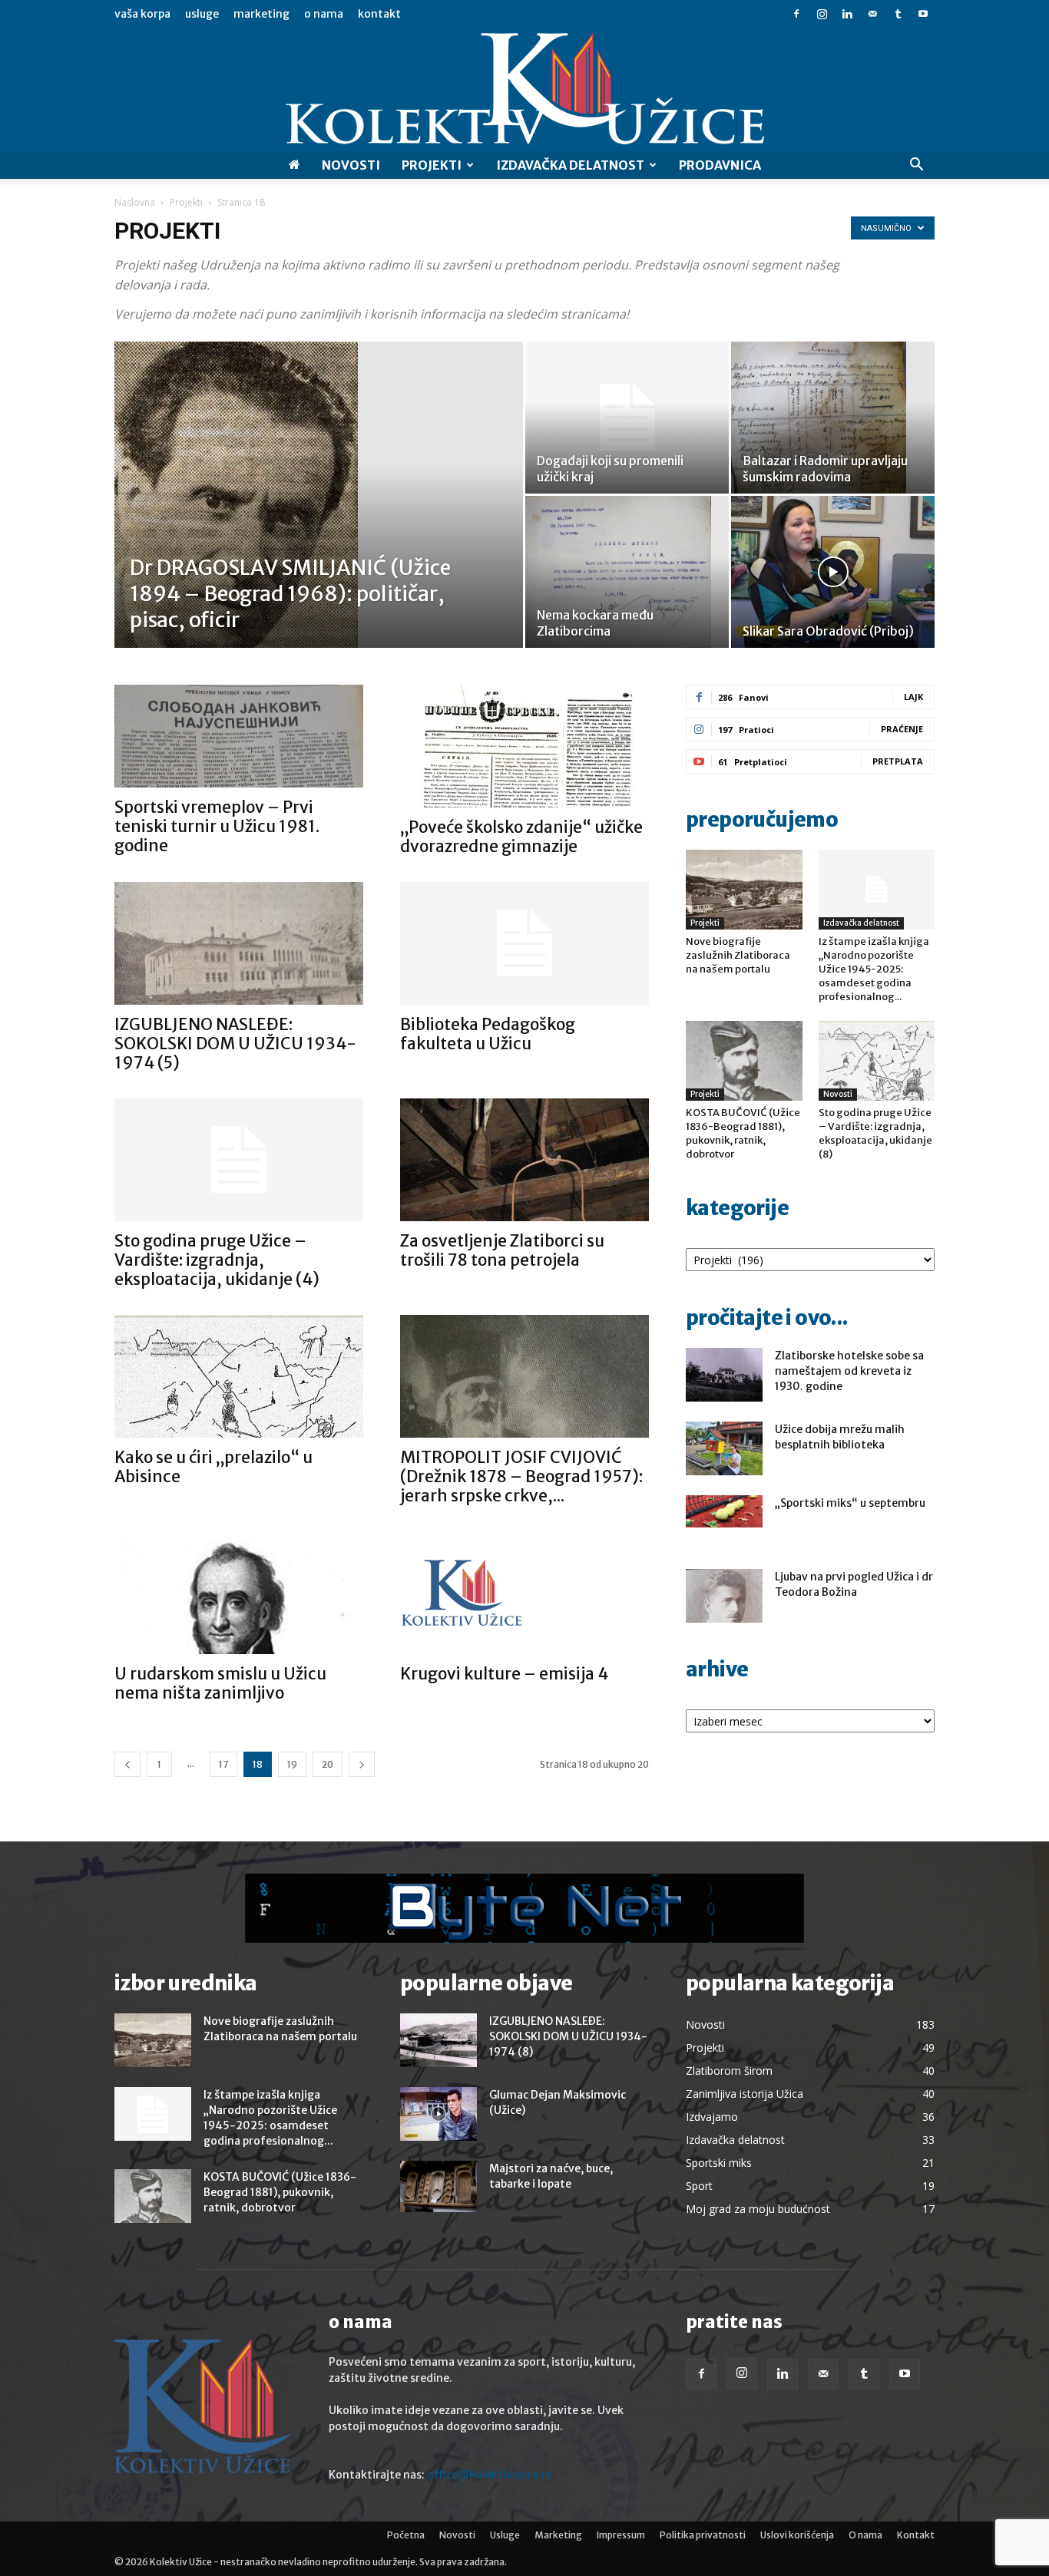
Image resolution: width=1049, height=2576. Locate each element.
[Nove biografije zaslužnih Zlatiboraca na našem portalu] (744, 890)
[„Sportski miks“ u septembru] (724, 1511)
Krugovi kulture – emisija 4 (504, 1674)
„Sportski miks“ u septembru (850, 1503)
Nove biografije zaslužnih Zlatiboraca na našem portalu (738, 955)
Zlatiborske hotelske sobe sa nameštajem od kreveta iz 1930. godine (849, 1371)
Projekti (432, 165)
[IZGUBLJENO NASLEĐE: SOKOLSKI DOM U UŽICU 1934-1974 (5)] (239, 943)
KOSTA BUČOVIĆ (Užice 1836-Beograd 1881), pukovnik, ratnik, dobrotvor (743, 1133)
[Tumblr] (898, 14)
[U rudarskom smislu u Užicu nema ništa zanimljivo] (239, 1593)
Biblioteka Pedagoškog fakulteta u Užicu (488, 1034)
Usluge (202, 14)
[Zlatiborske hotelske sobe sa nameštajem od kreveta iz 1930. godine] (724, 1375)
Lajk (913, 697)
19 (292, 1764)
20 (328, 1764)
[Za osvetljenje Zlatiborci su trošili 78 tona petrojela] (524, 1160)
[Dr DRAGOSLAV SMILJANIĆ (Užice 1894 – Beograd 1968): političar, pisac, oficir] (319, 519)
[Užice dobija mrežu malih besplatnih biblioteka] (724, 1448)
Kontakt (379, 14)
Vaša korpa (142, 14)
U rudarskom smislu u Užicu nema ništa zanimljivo (220, 1683)
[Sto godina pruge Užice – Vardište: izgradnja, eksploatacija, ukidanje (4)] (239, 1160)
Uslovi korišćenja (797, 2535)
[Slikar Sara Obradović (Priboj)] (833, 572)
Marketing (261, 14)
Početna (406, 2535)
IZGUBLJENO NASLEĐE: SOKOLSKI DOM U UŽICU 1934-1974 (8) (568, 2036)
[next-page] (362, 1764)
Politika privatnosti (703, 2535)
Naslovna (135, 202)
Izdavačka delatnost (861, 923)
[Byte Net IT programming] (524, 1908)
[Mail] (872, 14)
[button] (916, 166)
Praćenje (902, 729)
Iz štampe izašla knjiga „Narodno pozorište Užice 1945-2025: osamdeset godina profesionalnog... (874, 969)
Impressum (621, 2535)
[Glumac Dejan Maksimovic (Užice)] (438, 2114)
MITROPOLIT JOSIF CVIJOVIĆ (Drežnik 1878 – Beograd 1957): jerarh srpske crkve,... (521, 1476)
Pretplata (898, 761)
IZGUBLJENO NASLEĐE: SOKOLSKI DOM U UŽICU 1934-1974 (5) (235, 1044)
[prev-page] (127, 1764)
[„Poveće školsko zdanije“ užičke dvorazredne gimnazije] (524, 746)
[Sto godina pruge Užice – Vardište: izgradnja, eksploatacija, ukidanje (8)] (877, 1061)
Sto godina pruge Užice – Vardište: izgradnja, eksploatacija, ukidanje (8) (875, 1133)
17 (223, 1764)
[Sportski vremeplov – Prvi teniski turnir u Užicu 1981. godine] (239, 736)
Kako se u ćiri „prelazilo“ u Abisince (213, 1467)
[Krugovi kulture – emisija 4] (524, 1593)
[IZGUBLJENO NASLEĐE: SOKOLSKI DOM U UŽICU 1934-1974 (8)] (438, 2040)
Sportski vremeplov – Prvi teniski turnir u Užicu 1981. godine (217, 826)
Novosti (351, 165)
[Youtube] (923, 14)
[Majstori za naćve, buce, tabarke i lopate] (438, 2186)
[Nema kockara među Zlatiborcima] (627, 572)
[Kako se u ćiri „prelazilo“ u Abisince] (239, 1376)
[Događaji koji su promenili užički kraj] (627, 418)
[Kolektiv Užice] (524, 90)
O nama (324, 14)
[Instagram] (822, 14)
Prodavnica (720, 165)
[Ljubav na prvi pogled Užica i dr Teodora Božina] (724, 1596)
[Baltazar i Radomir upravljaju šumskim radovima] (833, 418)
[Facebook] (796, 14)
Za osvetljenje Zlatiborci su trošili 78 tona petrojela (502, 1250)
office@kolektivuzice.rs (489, 2475)
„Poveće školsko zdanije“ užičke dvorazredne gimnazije (521, 837)
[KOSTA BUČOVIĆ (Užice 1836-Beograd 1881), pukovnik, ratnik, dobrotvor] (744, 1061)
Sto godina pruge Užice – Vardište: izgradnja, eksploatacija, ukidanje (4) (217, 1260)
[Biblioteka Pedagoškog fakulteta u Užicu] (524, 943)
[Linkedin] (847, 14)
